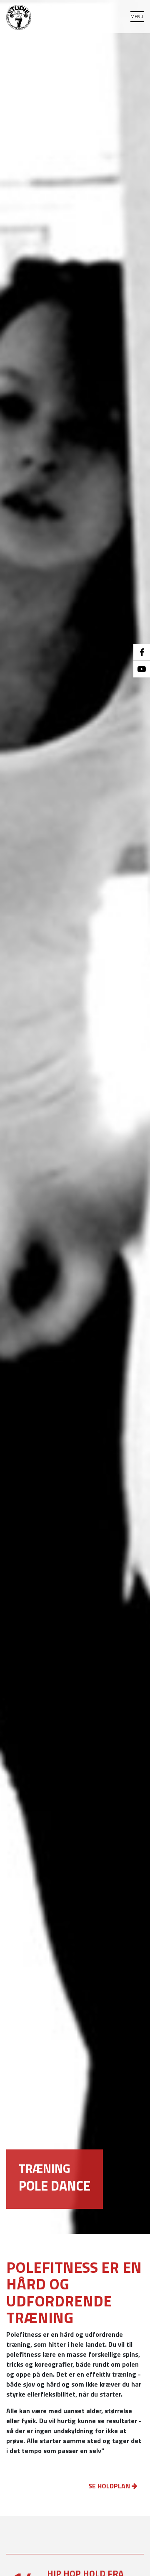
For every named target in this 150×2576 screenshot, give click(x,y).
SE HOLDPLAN (110, 2486)
